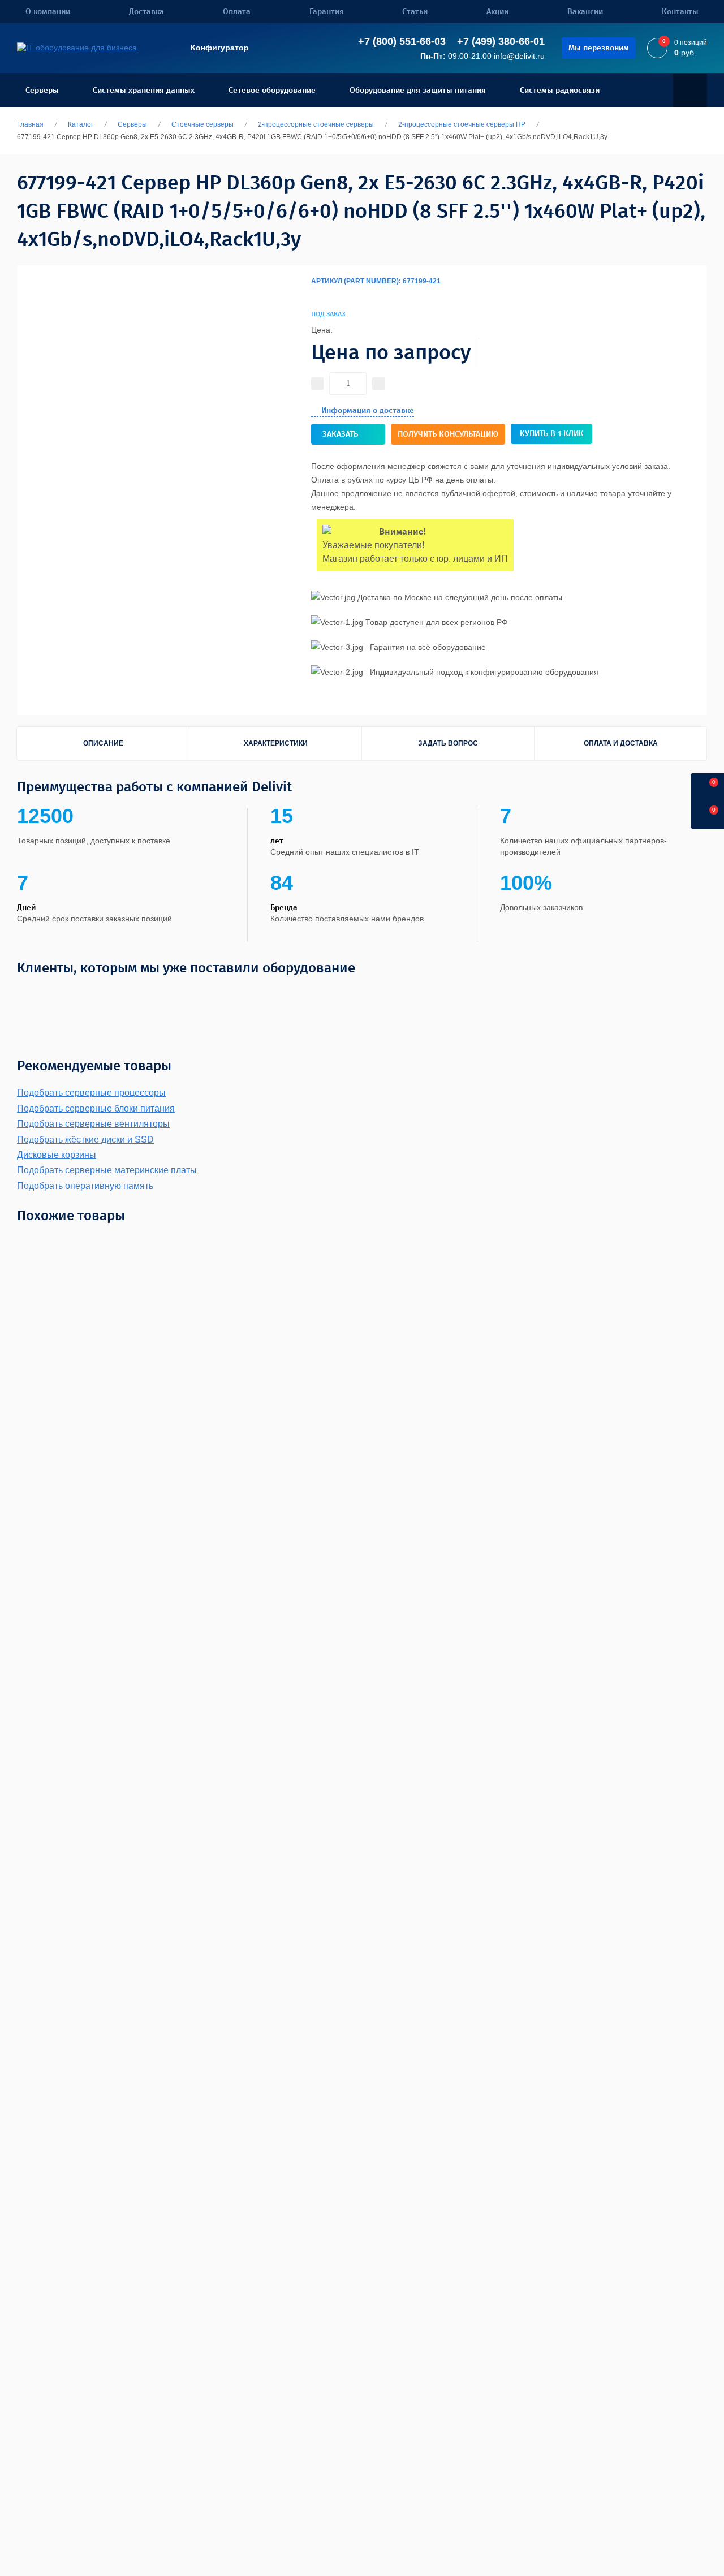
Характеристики (276, 743)
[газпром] (619, 994)
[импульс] (372, 994)
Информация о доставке (368, 410)
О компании (48, 12)
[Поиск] (690, 91)
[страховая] (441, 994)
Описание (103, 743)
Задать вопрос (448, 743)
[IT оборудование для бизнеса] (77, 48)
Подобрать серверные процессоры (91, 1093)
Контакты (680, 12)
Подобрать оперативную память (85, 1186)
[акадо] (544, 994)
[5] (320, 295)
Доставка (146, 12)
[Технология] (202, 994)
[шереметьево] (496, 994)
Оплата (237, 12)
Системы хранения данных (144, 90)
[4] (318, 295)
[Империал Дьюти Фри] (326, 994)
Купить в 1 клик (552, 434)
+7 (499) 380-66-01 (501, 41)
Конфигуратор (220, 48)
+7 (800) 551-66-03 (402, 41)
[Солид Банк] (158, 994)
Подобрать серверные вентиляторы (93, 1124)
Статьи (415, 12)
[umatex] (579, 994)
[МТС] (60, 994)
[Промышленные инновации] (266, 994)
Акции (497, 12)
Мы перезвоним (599, 48)
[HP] (654, 306)
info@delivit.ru (519, 56)
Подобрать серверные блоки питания (96, 1108)
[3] (316, 295)
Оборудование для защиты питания (418, 90)
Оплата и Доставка (621, 743)
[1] (311, 295)
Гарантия (327, 12)
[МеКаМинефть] (107, 994)
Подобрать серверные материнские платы (107, 1170)
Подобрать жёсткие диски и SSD (85, 1140)
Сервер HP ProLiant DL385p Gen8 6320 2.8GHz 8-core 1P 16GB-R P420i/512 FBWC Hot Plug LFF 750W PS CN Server (687, 1444)
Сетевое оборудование (272, 90)
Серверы (42, 90)
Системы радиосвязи (560, 90)
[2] (313, 295)
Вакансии (585, 12)
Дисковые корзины (57, 1155)
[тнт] (405, 994)
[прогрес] (660, 994)
